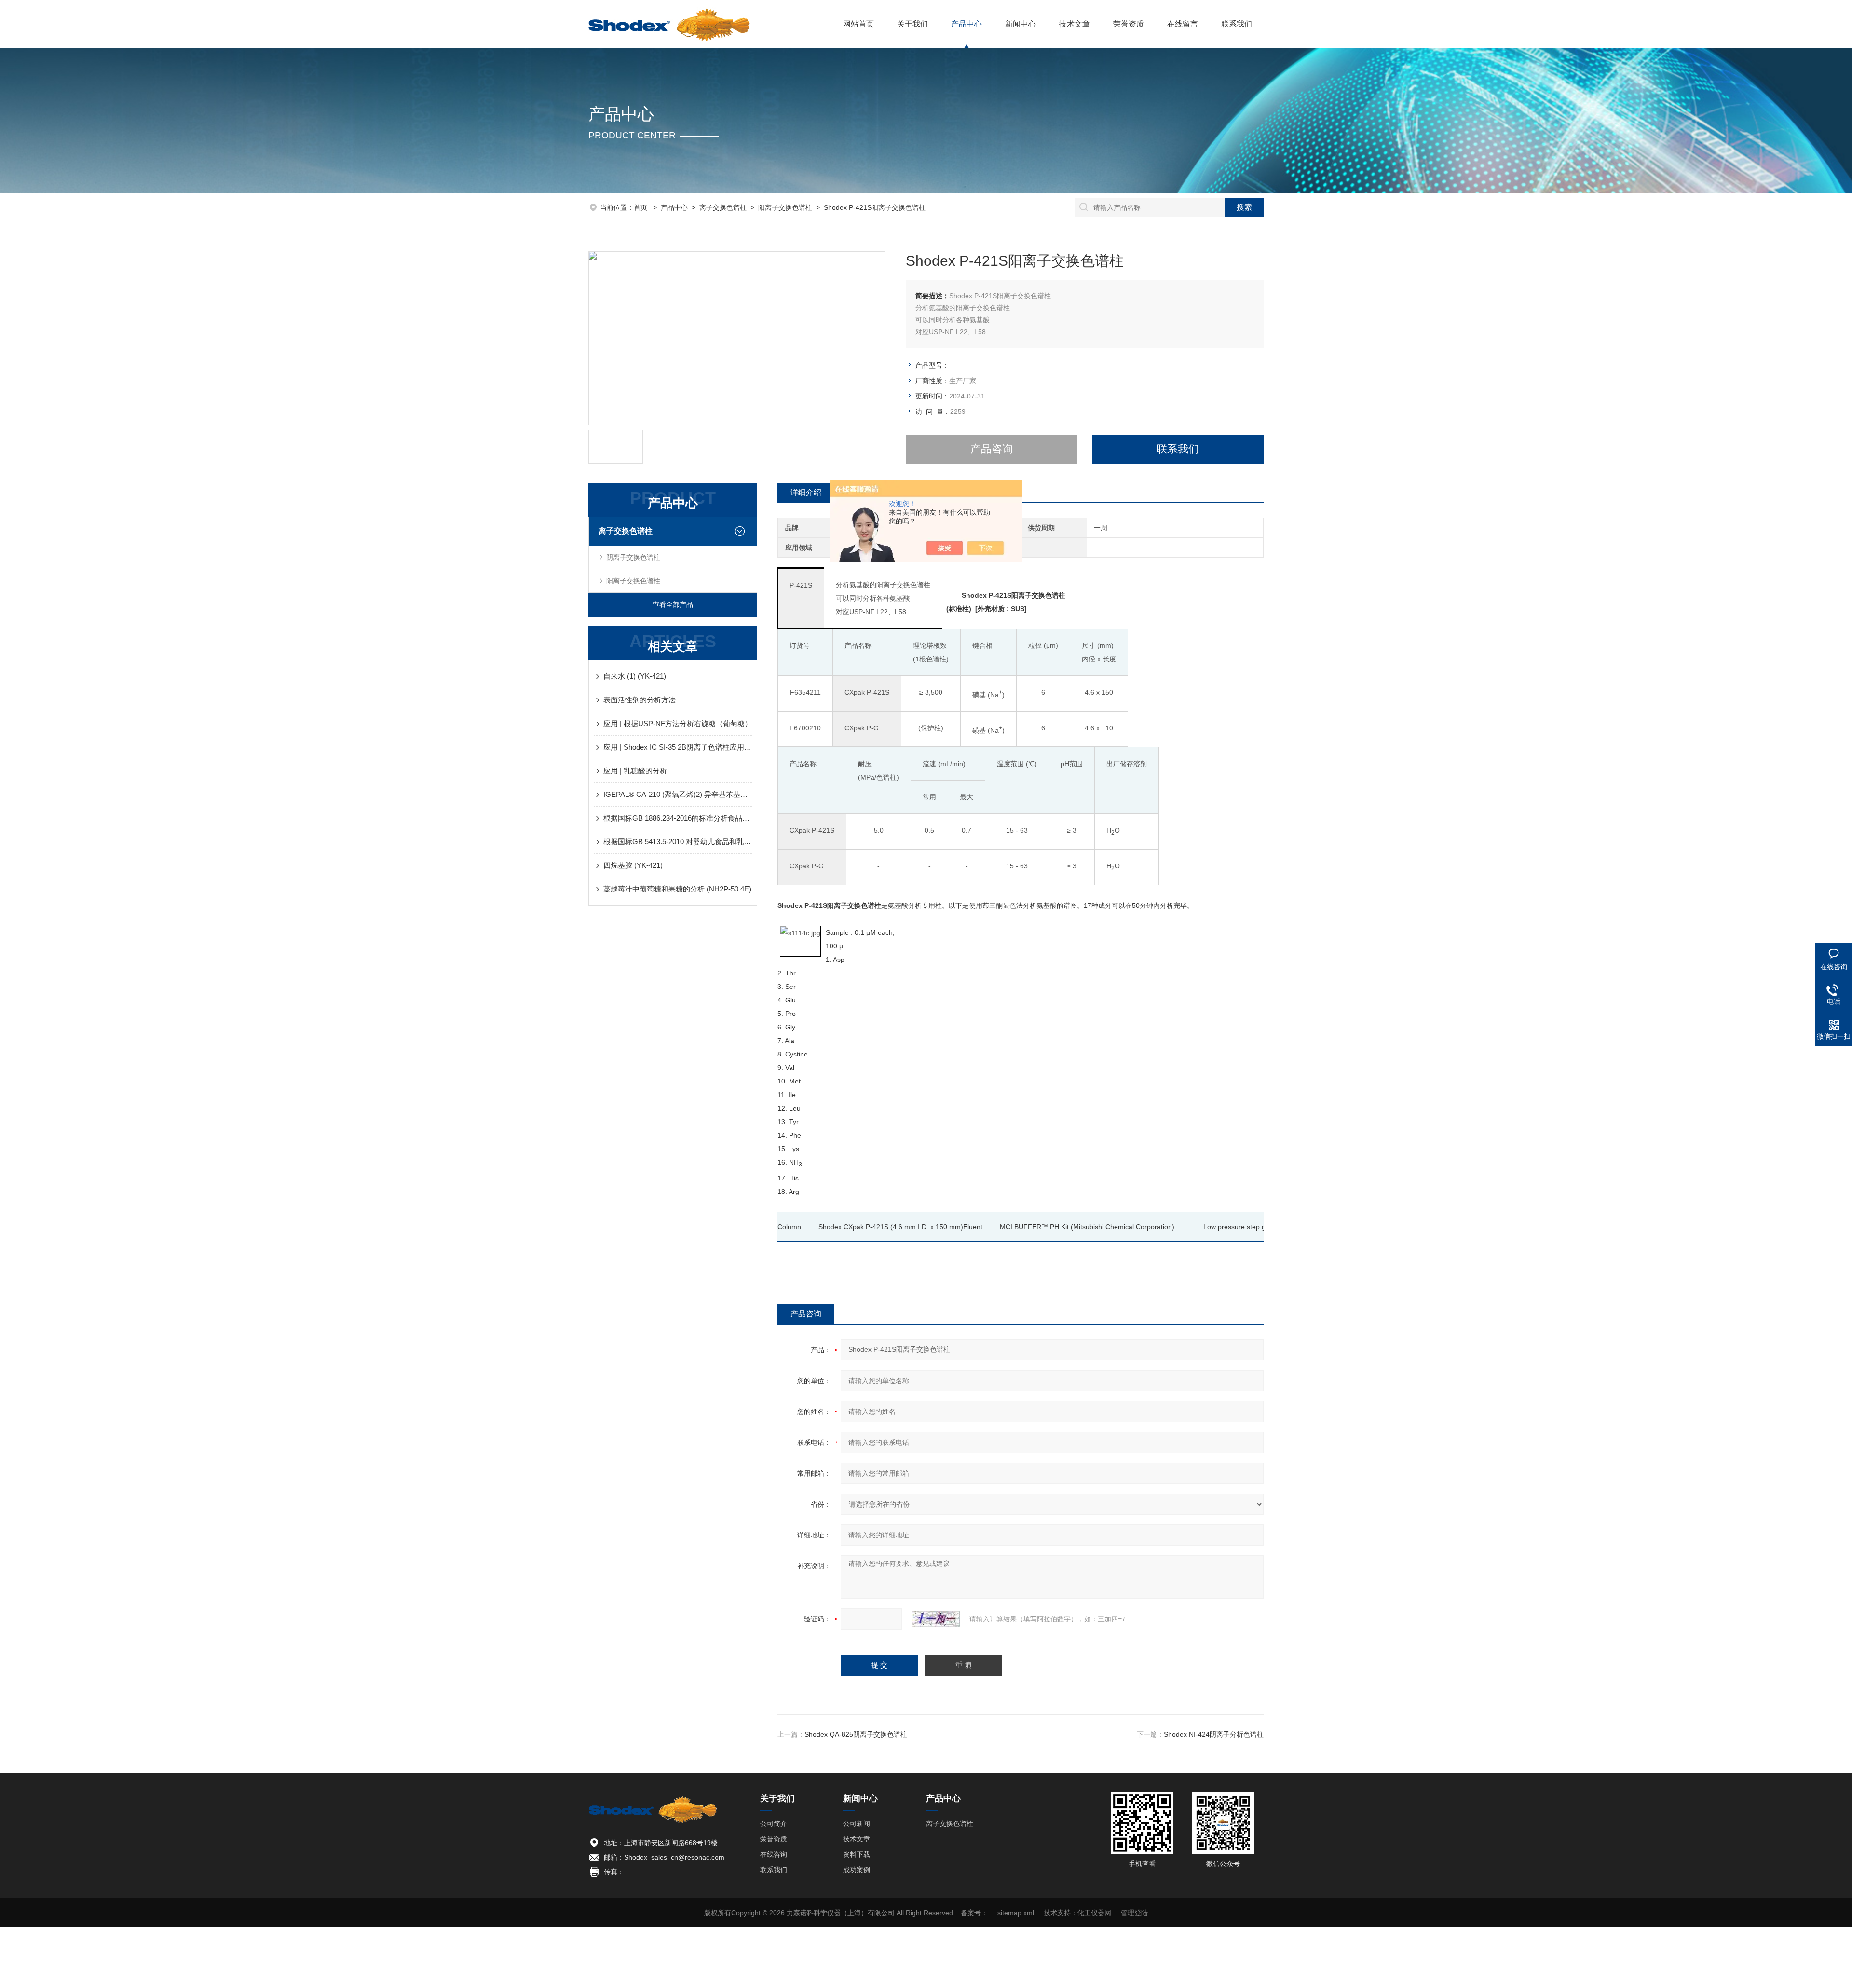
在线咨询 (774, 1854)
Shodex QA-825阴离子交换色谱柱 (856, 1734)
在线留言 (1183, 24)
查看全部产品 (673, 604)
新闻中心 (1021, 24)
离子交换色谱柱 (723, 207)
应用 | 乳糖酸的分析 (635, 771)
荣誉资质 (1129, 24)
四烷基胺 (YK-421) (633, 865)
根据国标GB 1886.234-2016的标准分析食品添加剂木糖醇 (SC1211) (678, 818)
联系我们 (1237, 24)
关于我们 (912, 24)
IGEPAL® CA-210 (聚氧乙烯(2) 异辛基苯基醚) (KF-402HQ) (678, 794)
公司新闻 (857, 1823)
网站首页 (858, 24)
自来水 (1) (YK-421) (635, 676)
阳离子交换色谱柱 (785, 207)
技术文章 (1075, 24)
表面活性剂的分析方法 (640, 700)
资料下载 (857, 1854)
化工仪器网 (1094, 1913)
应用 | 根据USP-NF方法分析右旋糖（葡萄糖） (678, 723)
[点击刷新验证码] (936, 1619)
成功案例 (857, 1870)
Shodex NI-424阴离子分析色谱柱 (1214, 1734)
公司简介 (774, 1823)
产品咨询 (992, 449)
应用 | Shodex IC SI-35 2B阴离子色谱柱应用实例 (678, 747)
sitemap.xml (1016, 1913)
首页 (641, 207)
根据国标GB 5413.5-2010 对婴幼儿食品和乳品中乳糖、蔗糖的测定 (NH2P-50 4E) (678, 842)
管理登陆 (1134, 1913)
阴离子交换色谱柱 (633, 557)
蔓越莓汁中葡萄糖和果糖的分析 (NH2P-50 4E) (677, 889)
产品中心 (967, 24)
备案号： (974, 1913)
